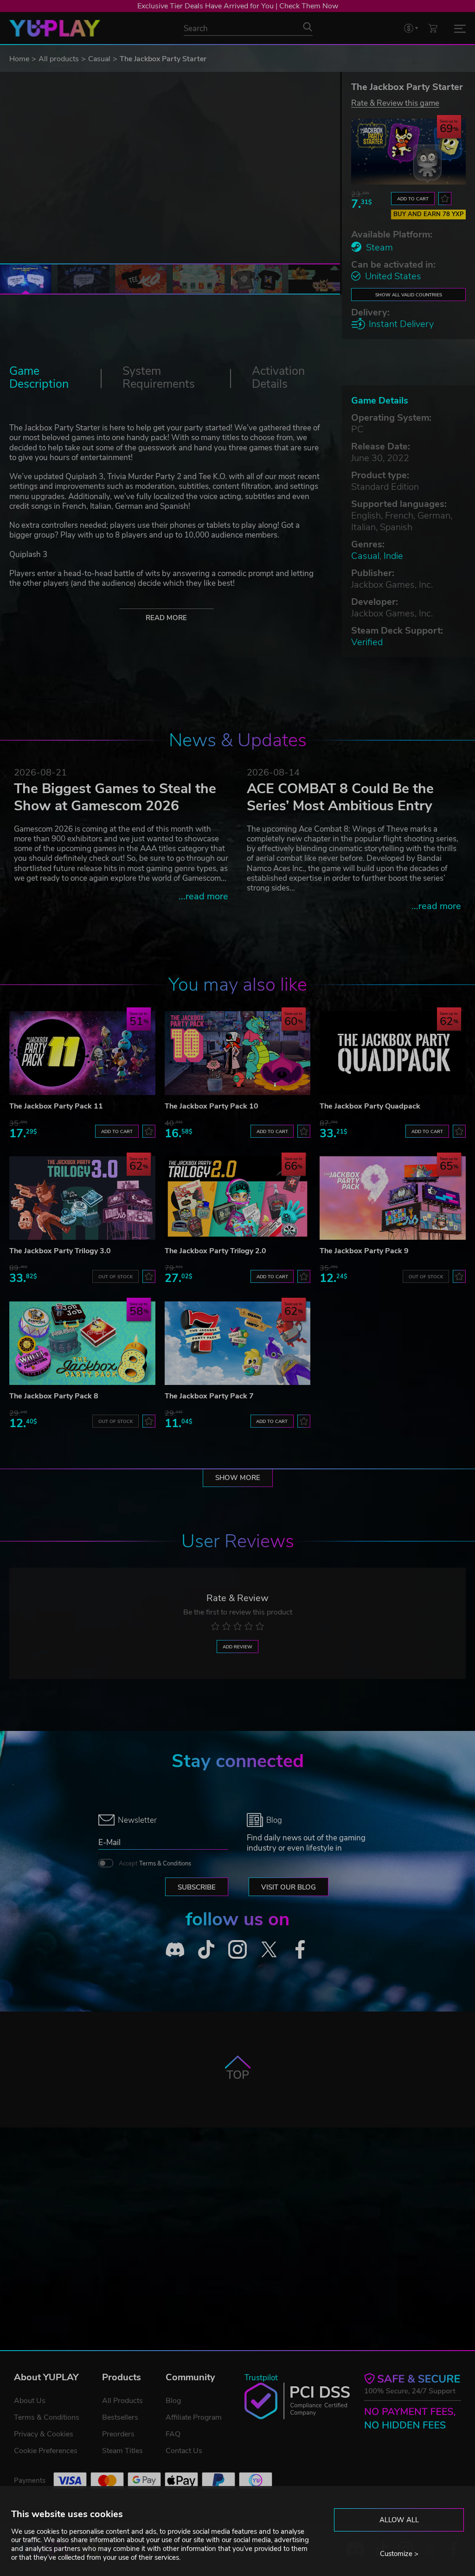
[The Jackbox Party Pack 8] (82, 1343)
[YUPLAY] (55, 28)
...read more (203, 896)
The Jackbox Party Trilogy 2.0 (215, 1251)
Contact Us (184, 2451)
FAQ (173, 2434)
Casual (99, 59)
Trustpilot (261, 2378)
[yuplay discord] (175, 1949)
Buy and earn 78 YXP (429, 214)
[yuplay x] (269, 1949)
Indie (393, 556)
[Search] (308, 27)
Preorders (118, 2434)
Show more (238, 1478)
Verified (367, 642)
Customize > (399, 2554)
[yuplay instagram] (237, 1949)
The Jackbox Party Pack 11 (56, 1106)
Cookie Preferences (46, 2451)
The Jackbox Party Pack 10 (212, 1106)
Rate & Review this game (395, 103)
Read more (166, 618)
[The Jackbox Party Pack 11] (82, 1053)
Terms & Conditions (165, 1864)
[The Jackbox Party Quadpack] (393, 1053)
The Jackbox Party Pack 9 (364, 1251)
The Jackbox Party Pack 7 (209, 1396)
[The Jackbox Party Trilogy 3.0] (82, 1198)
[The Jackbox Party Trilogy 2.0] (238, 1198)
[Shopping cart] (433, 28)
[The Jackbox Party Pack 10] (238, 1053)
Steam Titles (122, 2451)
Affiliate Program (194, 2417)
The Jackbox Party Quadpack (370, 1106)
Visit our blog (289, 1887)
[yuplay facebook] (300, 1949)
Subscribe (197, 1887)
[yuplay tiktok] (206, 1949)
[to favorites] (445, 199)
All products (59, 59)
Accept (155, 1864)
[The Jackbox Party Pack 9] (393, 1198)
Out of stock (116, 1277)
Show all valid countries (409, 295)
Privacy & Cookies (44, 2434)
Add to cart (413, 199)
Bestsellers (120, 2417)
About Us (30, 2401)
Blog (173, 2401)
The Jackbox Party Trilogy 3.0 (60, 1251)
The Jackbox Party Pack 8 (54, 1396)
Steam (379, 247)
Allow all (399, 2520)
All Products (122, 2401)
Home (19, 59)
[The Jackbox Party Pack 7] (238, 1343)
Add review (237, 1647)
